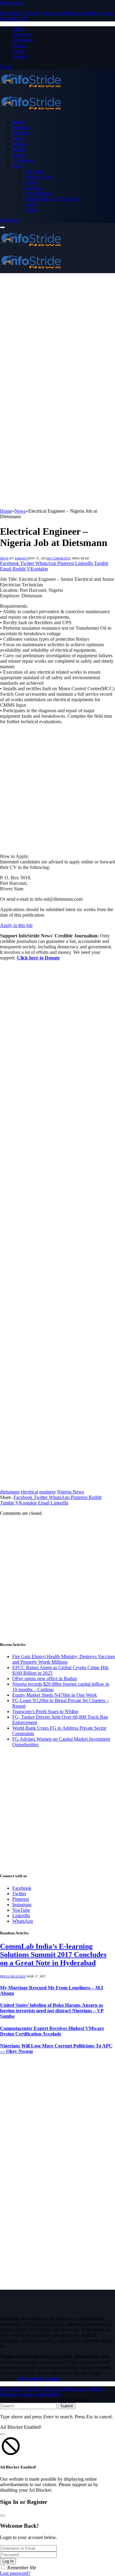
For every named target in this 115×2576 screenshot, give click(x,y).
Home (18, 122)
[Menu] (2, 227)
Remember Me (22, 2568)
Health (31, 182)
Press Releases (39, 193)
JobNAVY (22, 558)
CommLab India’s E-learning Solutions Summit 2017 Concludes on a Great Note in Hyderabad (53, 1955)
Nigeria (19, 144)
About (18, 29)
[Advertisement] (57, 333)
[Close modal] (2, 2434)
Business (21, 127)
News (4, 558)
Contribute (23, 40)
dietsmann (10, 1492)
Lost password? (15, 2573)
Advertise (22, 34)
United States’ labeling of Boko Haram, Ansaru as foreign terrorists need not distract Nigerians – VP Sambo (52, 2011)
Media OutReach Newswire (52, 199)
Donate (19, 45)
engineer (48, 1492)
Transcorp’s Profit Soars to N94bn (45, 1711)
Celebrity (21, 133)
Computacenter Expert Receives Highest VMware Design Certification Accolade (52, 2031)
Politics (19, 149)
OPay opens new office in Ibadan (45, 1678)
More (17, 166)
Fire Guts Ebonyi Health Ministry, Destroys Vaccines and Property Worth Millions (64, 1659)
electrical (29, 1492)
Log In (8, 2561)
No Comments (58, 558)
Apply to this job (16, 925)
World (31, 204)
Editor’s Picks (38, 177)
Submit (67, 2406)
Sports (18, 155)
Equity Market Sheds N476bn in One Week (55, 1695)
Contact (20, 56)
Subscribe (10, 220)
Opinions (33, 188)
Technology (24, 160)
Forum (19, 51)
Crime (18, 138)
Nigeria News (71, 1492)
